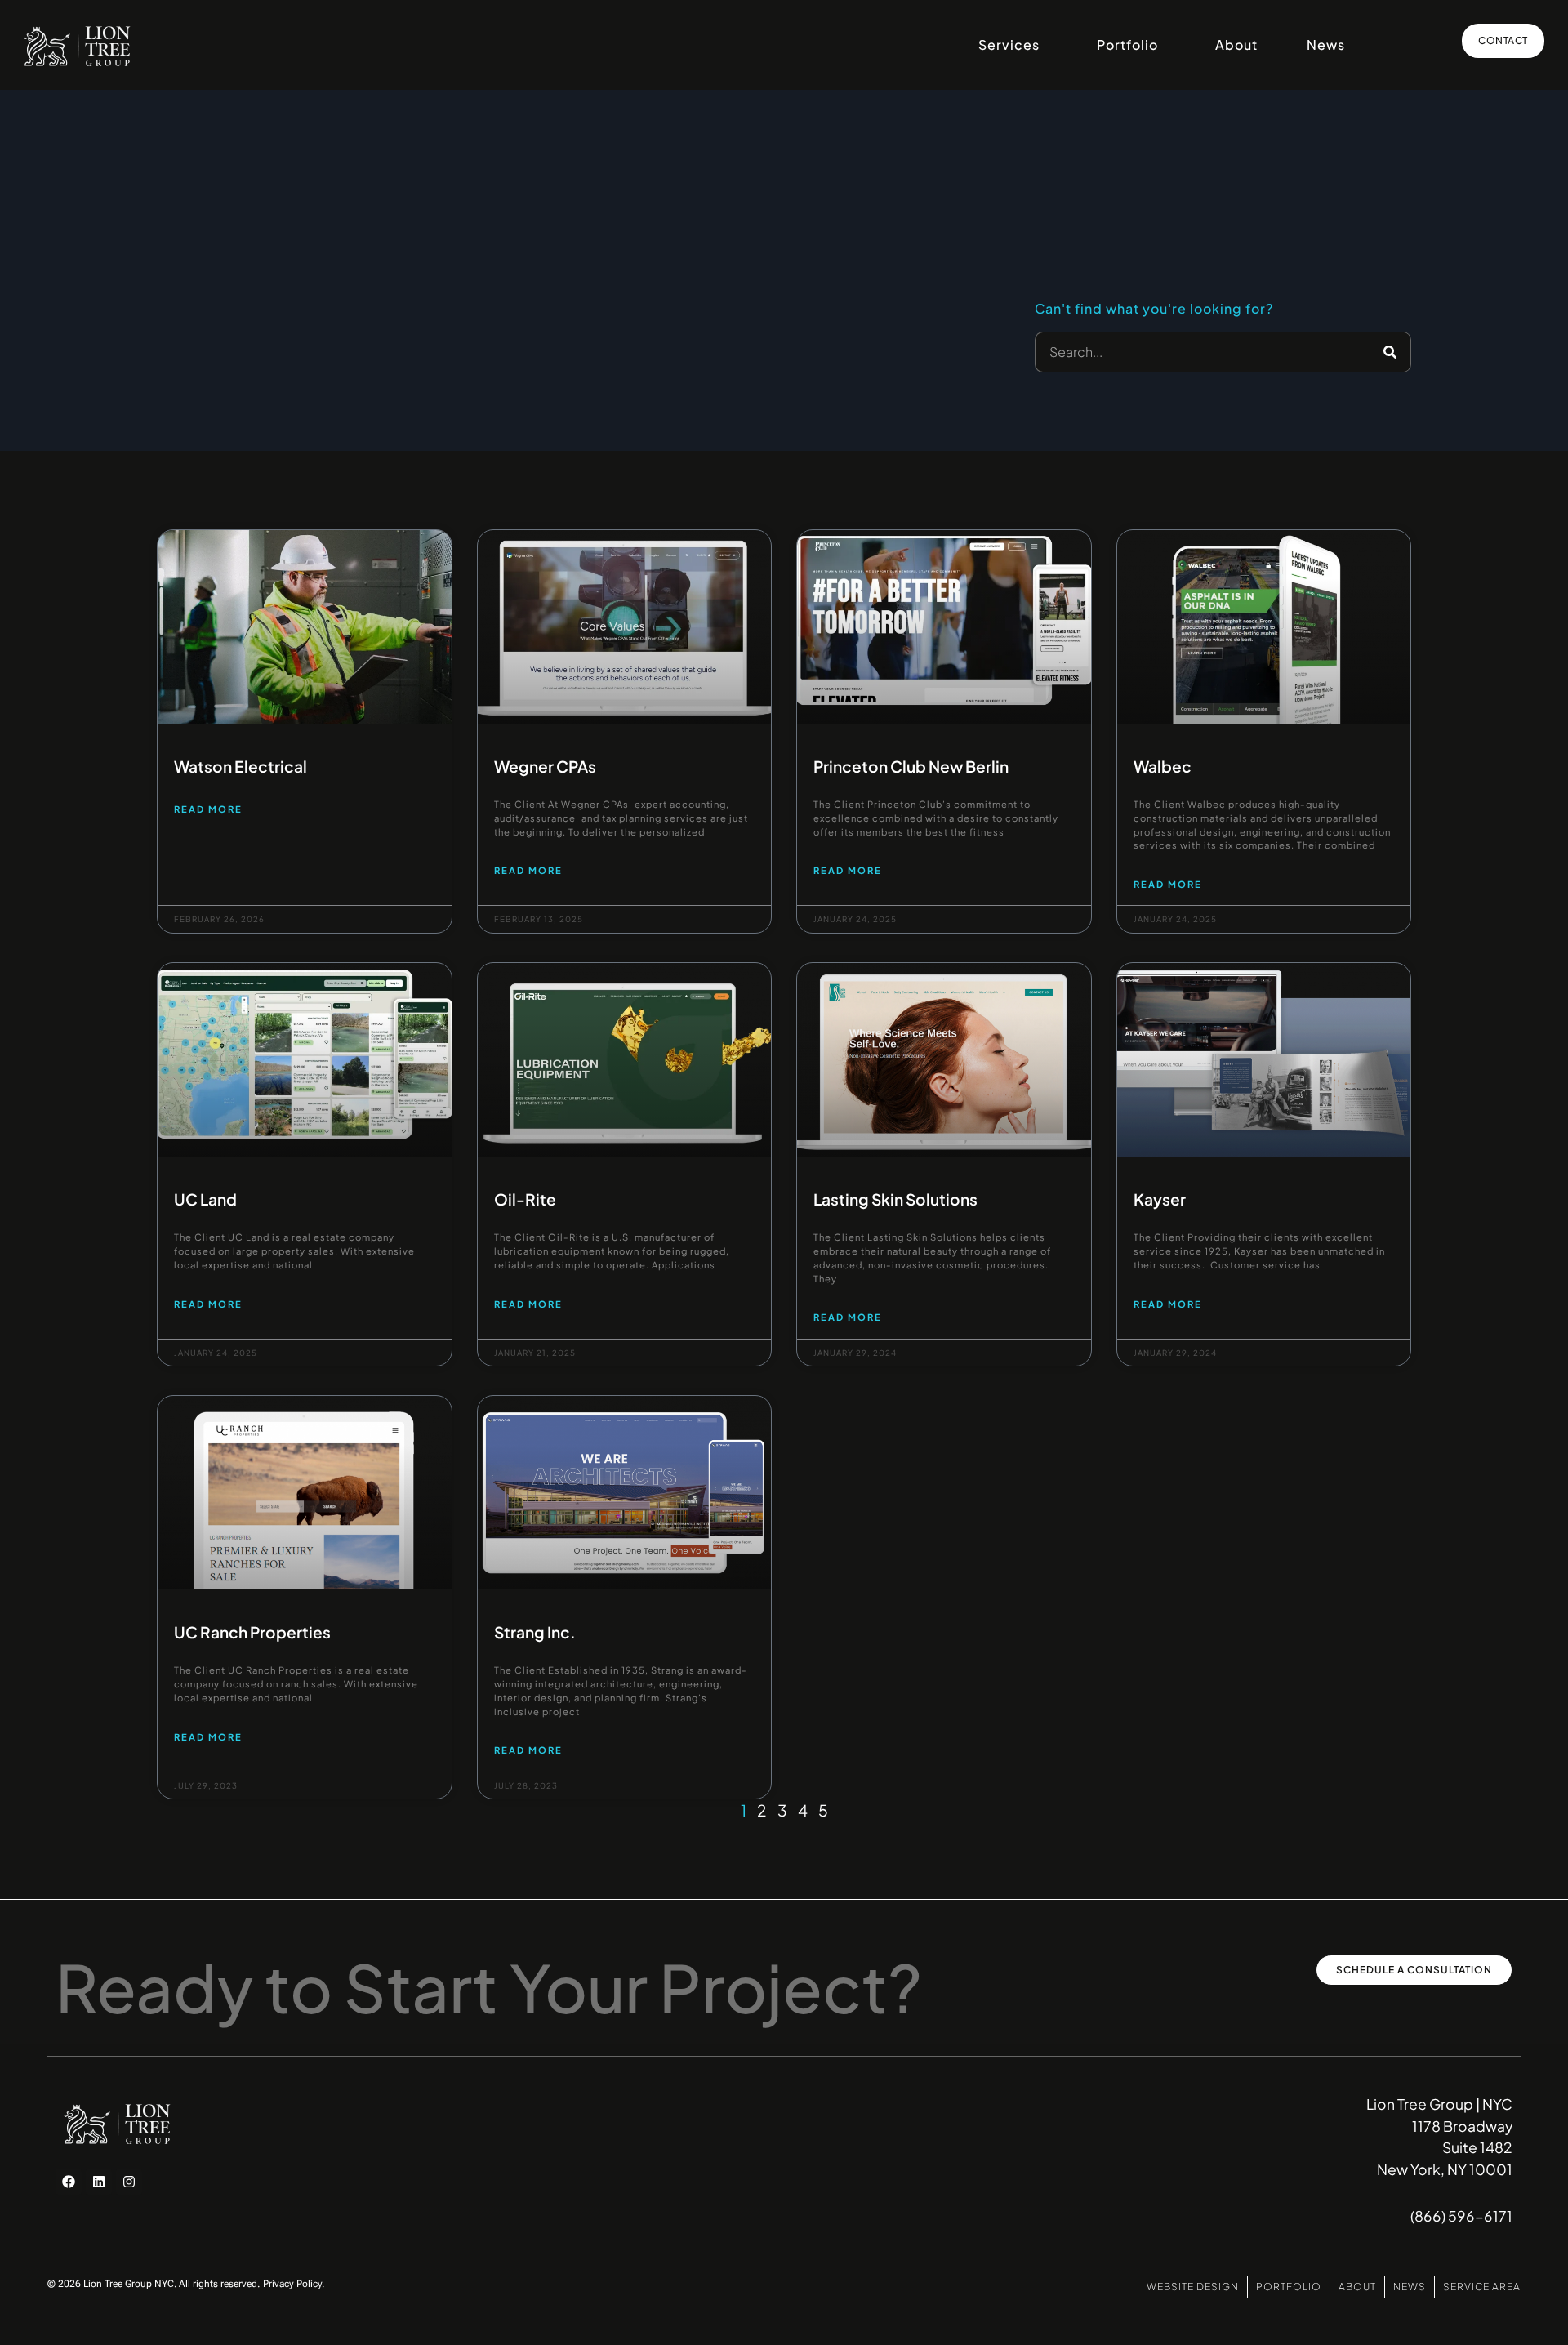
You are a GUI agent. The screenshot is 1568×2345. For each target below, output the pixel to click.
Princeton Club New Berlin (911, 766)
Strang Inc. (535, 1632)
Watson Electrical (241, 766)
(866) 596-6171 (1461, 2216)
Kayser (1160, 1199)
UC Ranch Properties (252, 1632)
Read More (208, 809)
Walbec (1163, 766)
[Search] (1390, 352)
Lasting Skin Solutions (895, 1199)
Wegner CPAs (545, 766)
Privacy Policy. (294, 2284)
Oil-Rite (525, 1199)
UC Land (205, 1199)
